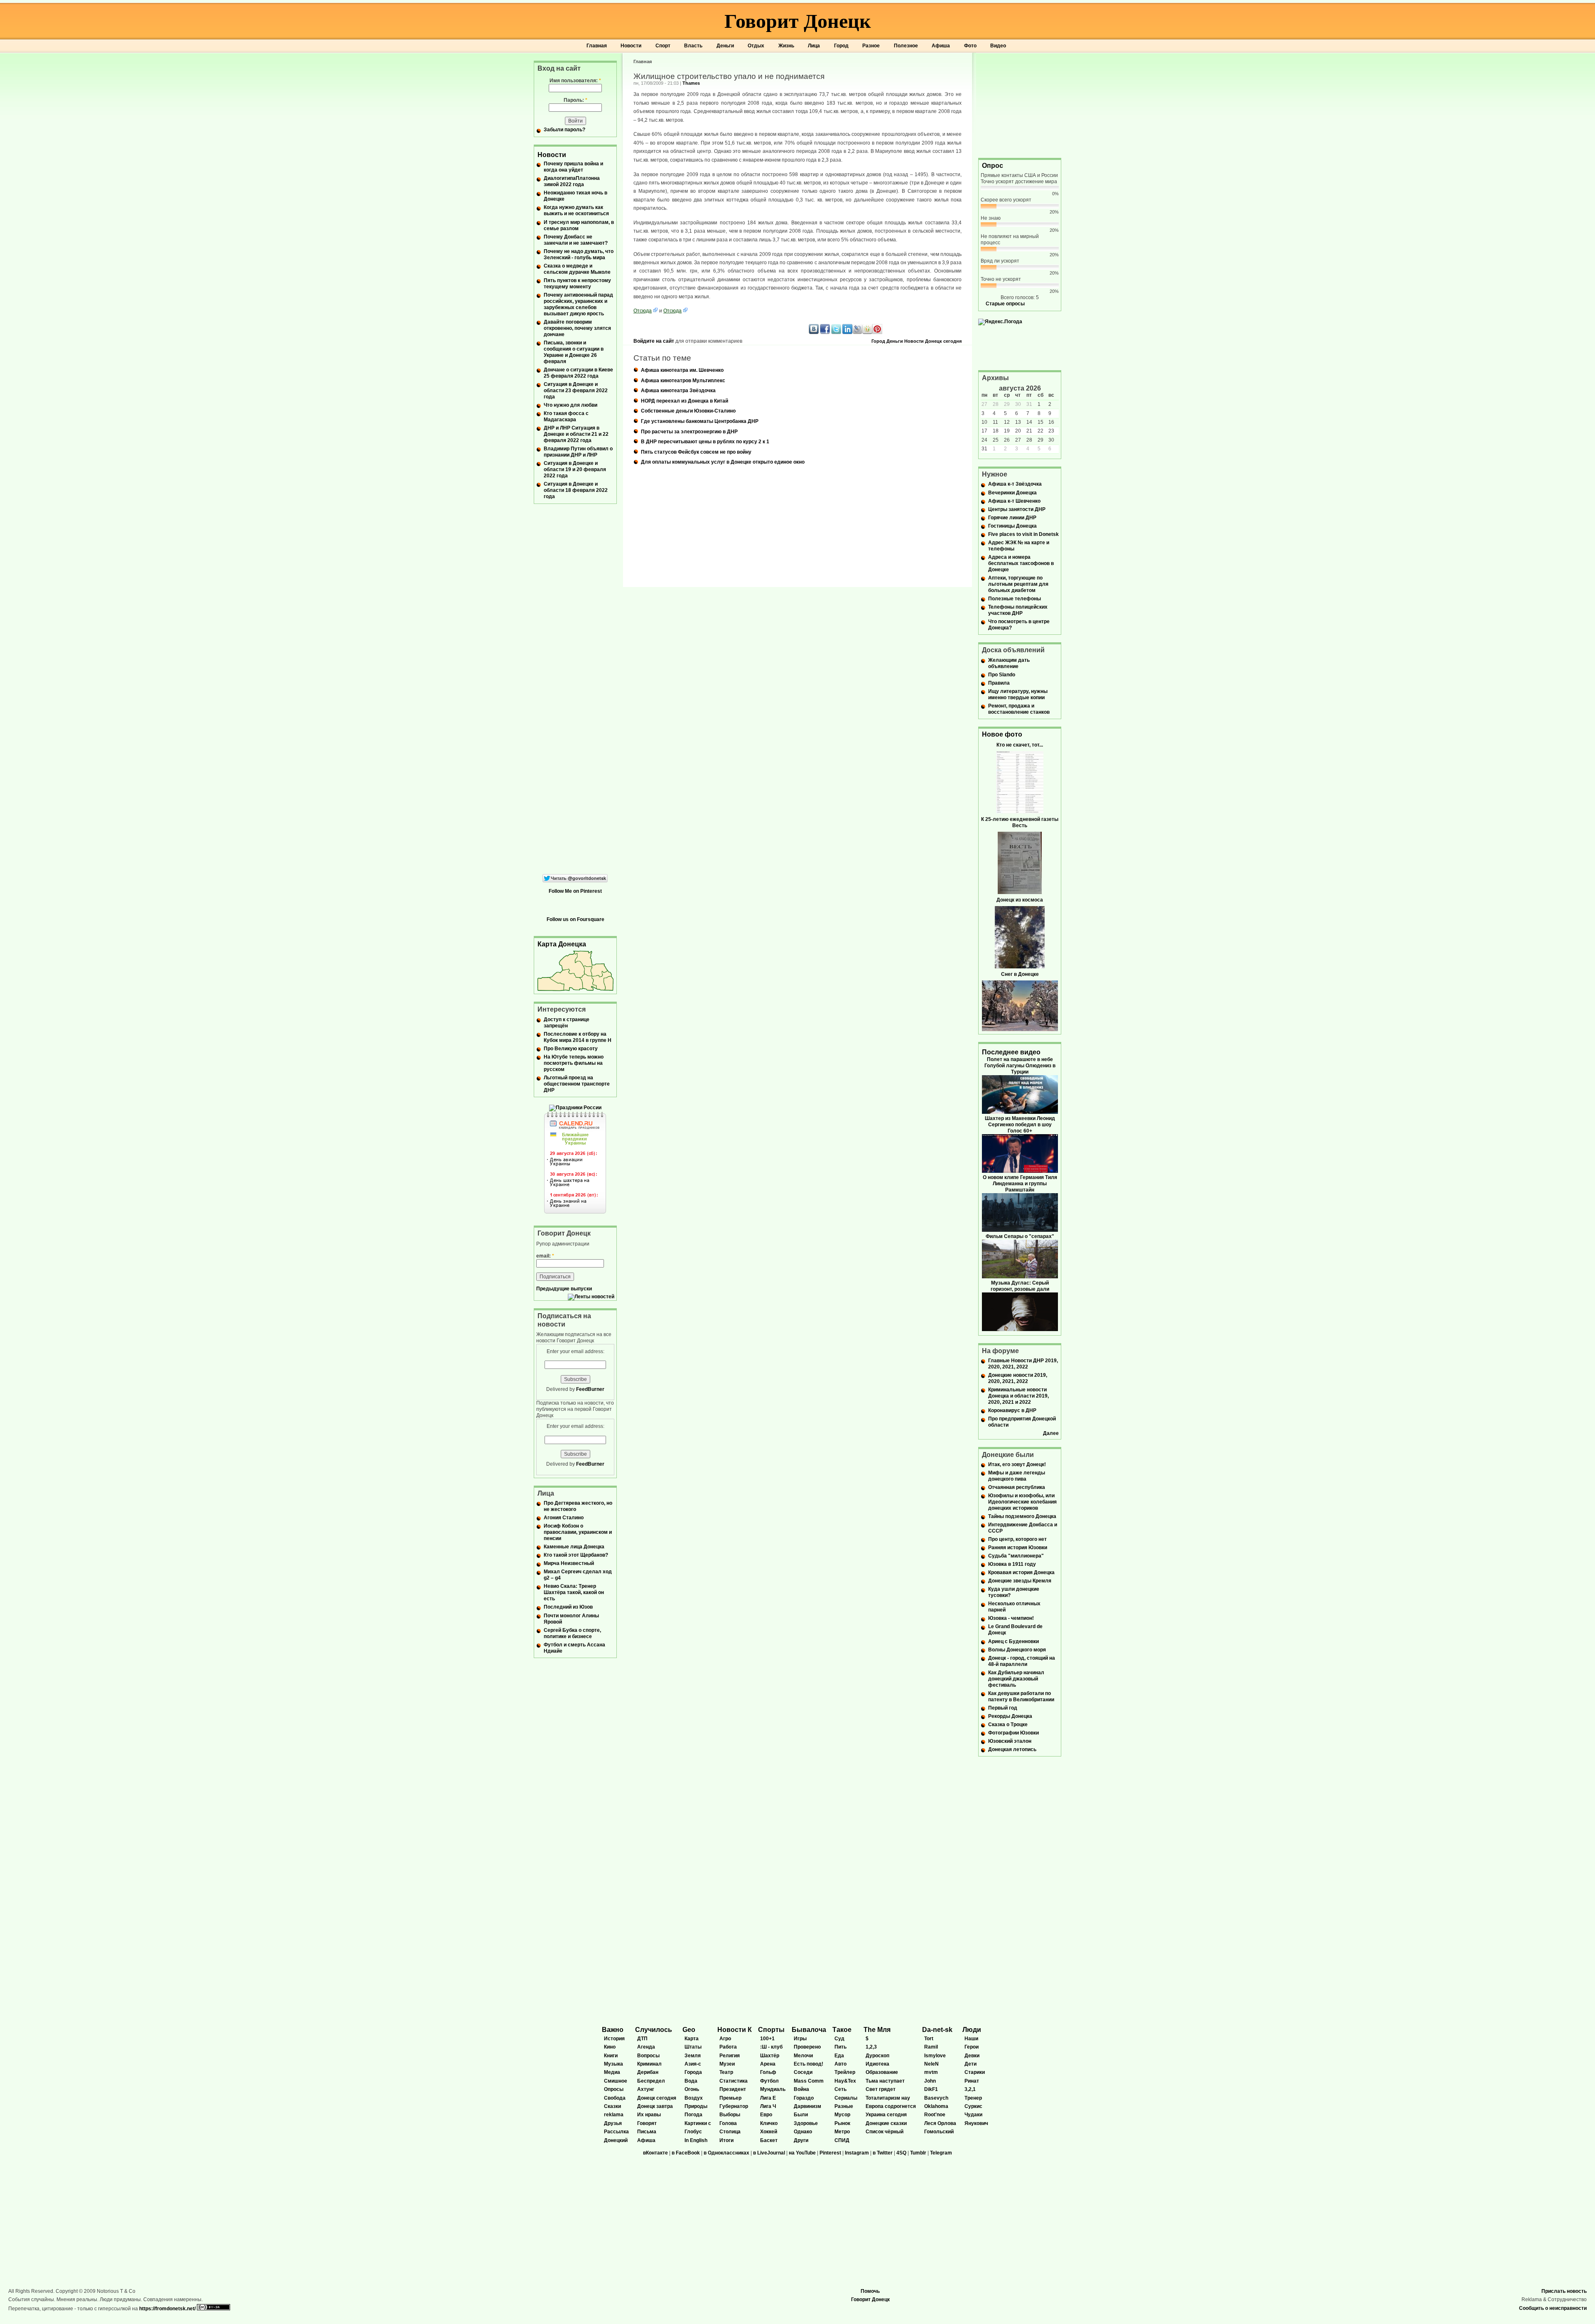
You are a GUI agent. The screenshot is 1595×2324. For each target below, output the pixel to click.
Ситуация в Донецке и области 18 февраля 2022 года (576, 490)
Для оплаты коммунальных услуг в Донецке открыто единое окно (723, 462)
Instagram (857, 2153)
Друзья (613, 2123)
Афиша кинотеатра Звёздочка (678, 391)
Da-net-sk (937, 2030)
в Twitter (883, 2153)
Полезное (906, 46)
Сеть (840, 2089)
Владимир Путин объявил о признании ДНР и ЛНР (578, 452)
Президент (733, 2089)
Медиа (612, 2072)
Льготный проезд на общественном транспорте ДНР (577, 1084)
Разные (844, 2106)
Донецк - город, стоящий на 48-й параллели (1022, 1661)
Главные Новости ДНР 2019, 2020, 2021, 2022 (1023, 1364)
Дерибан (648, 2072)
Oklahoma (936, 2106)
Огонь (692, 2089)
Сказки (612, 2106)
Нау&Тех (845, 2081)
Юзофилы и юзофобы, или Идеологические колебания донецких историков (1022, 1502)
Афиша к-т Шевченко (1014, 501)
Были (801, 2115)
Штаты (693, 2047)
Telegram (941, 2153)
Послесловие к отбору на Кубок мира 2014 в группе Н (578, 1037)
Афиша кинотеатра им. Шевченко (682, 370)
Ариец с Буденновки (1013, 1641)
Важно (613, 2030)
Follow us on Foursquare (575, 919)
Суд (839, 2039)
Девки (972, 2056)
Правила (999, 683)
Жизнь (786, 46)
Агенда (646, 2047)
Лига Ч (768, 2106)
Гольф (768, 2072)
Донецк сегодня (943, 341)
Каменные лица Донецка (574, 1547)
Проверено (807, 2047)
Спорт (663, 46)
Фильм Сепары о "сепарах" (1020, 1236)
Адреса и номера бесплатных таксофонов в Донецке (1021, 563)
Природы (696, 2106)
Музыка (613, 2064)
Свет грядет (881, 2089)
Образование (882, 2072)
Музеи (727, 2064)
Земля (693, 2056)
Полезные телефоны (1015, 599)
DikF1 (931, 2089)
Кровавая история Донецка (1021, 1572)
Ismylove (935, 2056)
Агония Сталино (564, 1518)
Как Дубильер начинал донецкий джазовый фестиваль (1016, 1679)
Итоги (726, 2140)
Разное (871, 46)
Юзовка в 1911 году (1012, 1564)
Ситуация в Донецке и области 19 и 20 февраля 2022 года (575, 469)
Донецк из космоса (1020, 900)
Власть (693, 46)
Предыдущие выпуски (564, 1289)
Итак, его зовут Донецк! (1017, 1464)
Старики (975, 2072)
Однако (803, 2132)
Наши (971, 2039)
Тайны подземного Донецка (1022, 1516)
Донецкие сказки (886, 2123)
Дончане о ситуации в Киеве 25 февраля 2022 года (578, 373)
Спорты (771, 2030)
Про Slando (1002, 675)
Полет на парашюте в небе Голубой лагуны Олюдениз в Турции (1020, 1066)
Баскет (769, 2140)
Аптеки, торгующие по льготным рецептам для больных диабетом (1018, 584)
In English (696, 2140)
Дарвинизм (807, 2106)
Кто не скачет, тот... (1020, 745)
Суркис (973, 2106)
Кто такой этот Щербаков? (576, 1555)
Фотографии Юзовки (1013, 1733)
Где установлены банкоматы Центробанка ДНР (700, 421)
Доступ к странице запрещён (567, 1023)
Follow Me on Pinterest (575, 891)
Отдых (756, 46)
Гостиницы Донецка (1012, 526)
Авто (840, 2064)
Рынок (842, 2123)
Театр (726, 2072)
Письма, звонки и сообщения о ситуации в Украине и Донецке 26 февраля (574, 352)
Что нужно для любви (571, 405)
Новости (631, 46)
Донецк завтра (655, 2106)
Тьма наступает (885, 2081)
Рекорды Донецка (1010, 1716)
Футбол (769, 2081)
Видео (998, 46)
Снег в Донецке (1020, 974)
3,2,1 (970, 2089)
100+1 (767, 2039)
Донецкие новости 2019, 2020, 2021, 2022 (1018, 1378)
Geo (689, 2030)
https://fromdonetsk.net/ (167, 2309)
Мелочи (803, 2056)
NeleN (931, 2064)
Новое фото (1002, 734)
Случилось (654, 2030)
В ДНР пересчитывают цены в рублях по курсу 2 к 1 (705, 442)
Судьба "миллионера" (1016, 1556)
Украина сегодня (886, 2115)
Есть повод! (809, 2064)
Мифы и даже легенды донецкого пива (1017, 1476)
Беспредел (651, 2081)
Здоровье (806, 2123)
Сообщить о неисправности (1553, 2308)
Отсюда (643, 311)
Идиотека (877, 2064)
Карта (692, 2039)
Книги (611, 2056)
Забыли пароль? (564, 130)
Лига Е (768, 2098)
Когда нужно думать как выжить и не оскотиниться (576, 210)
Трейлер (845, 2072)
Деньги (725, 46)
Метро (842, 2132)
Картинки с (698, 2123)
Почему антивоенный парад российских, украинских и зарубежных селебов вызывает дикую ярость (578, 304)
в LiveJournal (769, 2153)
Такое (842, 2030)
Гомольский (939, 2132)
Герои (972, 2047)
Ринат (972, 2081)
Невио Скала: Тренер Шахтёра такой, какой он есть (574, 1592)
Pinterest (830, 2153)
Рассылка (616, 2132)
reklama (614, 2115)
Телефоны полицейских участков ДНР (1018, 610)
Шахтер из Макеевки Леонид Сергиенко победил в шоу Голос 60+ (1020, 1125)
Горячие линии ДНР (1012, 518)
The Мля (877, 2030)
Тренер (973, 2098)
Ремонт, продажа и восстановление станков (1019, 709)
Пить (840, 2047)
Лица (814, 46)
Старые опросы (1005, 304)
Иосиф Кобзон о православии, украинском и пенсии (578, 1532)
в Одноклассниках (726, 2153)
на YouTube (802, 2153)
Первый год (1003, 1708)
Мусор (842, 2115)
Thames (691, 83)
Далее (1051, 1433)
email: (545, 1256)
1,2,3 (871, 2047)
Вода (691, 2081)
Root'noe (935, 2115)
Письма (647, 2132)
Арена (768, 2064)
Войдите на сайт (654, 341)
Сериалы (846, 2098)
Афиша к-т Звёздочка (1015, 484)
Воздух (694, 2098)
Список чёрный (885, 2132)
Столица (730, 2132)
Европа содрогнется (891, 2106)
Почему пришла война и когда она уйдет (573, 167)
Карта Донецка (562, 944)
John (930, 2081)
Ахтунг (646, 2089)
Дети (970, 2064)
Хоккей (769, 2132)
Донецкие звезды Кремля (1020, 1581)
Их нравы (649, 2115)
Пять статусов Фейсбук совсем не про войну (696, 452)
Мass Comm (809, 2081)
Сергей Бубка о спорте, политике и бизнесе (572, 1633)
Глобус (693, 2132)
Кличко (769, 2123)
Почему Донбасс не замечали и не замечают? (576, 240)
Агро (725, 2039)
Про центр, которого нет (1017, 1539)
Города (693, 2072)
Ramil (931, 2047)
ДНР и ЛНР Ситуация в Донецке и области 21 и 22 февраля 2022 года (576, 434)
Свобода (615, 2098)
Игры (800, 2039)
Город (841, 46)
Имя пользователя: (575, 81)
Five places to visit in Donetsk (1023, 534)
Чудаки (973, 2115)
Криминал (649, 2064)
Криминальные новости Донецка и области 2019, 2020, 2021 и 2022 (1018, 1396)
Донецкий (616, 2140)
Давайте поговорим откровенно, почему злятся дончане (577, 328)
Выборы (730, 2115)
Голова (728, 2123)
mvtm (931, 2072)
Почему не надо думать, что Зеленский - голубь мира (579, 254)
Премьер (730, 2098)
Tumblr (918, 2153)
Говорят (647, 2123)
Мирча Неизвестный (569, 1563)
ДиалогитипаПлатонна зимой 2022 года (572, 181)
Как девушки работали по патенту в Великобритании (1021, 1696)
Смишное (616, 2081)
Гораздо (804, 2098)
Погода (693, 2115)
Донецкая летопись (1012, 1749)
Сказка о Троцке (1008, 1725)
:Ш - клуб (771, 2047)
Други (801, 2140)
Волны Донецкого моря (1017, 1650)
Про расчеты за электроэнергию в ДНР (689, 432)
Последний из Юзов (568, 1607)
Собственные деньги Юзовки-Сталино (688, 411)
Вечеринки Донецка (1012, 493)
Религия (730, 2056)
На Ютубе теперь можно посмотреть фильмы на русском (574, 1063)
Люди (972, 2030)
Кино (610, 2047)
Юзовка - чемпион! (1011, 1618)
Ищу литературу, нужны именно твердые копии (1018, 694)
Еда (839, 2056)
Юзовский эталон (1010, 1741)
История (614, 2039)
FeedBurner (590, 1389)
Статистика (734, 2081)
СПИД (842, 2140)
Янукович (976, 2123)
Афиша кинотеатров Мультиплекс (683, 381)
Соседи (803, 2072)
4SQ (901, 2153)
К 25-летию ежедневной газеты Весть (1020, 822)
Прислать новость (1564, 2291)
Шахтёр (770, 2056)
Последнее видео (1011, 1052)
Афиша (941, 46)
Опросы (614, 2089)
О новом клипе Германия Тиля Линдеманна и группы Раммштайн (1020, 1184)
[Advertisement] (1020, 105)
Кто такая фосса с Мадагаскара (566, 416)
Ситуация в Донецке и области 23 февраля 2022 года (576, 391)
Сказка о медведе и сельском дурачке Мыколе (577, 269)
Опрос (993, 166)
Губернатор (734, 2106)
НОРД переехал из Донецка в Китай (685, 401)
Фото (970, 46)
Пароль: (575, 100)
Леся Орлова (940, 2123)
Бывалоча (809, 2030)
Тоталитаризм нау (888, 2098)
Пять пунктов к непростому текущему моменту (577, 284)
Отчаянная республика (1017, 1487)
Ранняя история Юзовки (1018, 1548)
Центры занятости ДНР (1017, 509)
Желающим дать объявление (1009, 663)
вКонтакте (655, 2153)
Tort (929, 2039)
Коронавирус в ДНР (1012, 1410)
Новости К (735, 2030)
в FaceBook (686, 2153)
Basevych (936, 2098)
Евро (766, 2115)
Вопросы (648, 2056)
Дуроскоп (877, 2056)
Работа (728, 2047)
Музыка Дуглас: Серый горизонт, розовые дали (1020, 1286)
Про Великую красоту (571, 1049)
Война (801, 2089)
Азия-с (693, 2064)
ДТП (642, 2039)
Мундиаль (773, 2089)
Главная (597, 46)
